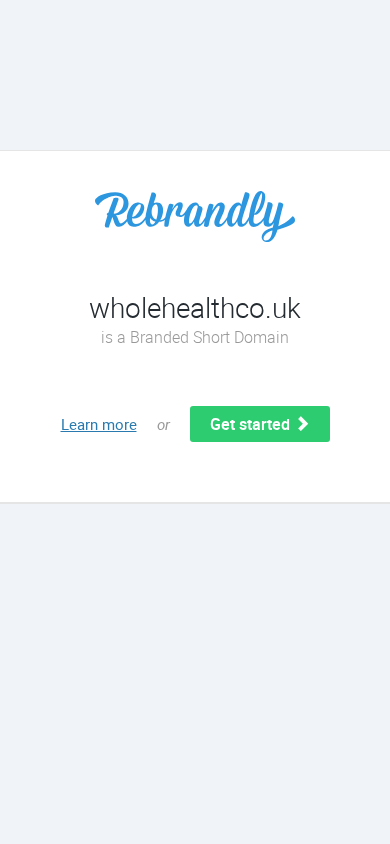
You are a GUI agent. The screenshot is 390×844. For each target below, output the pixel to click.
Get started (252, 424)
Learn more (99, 424)
